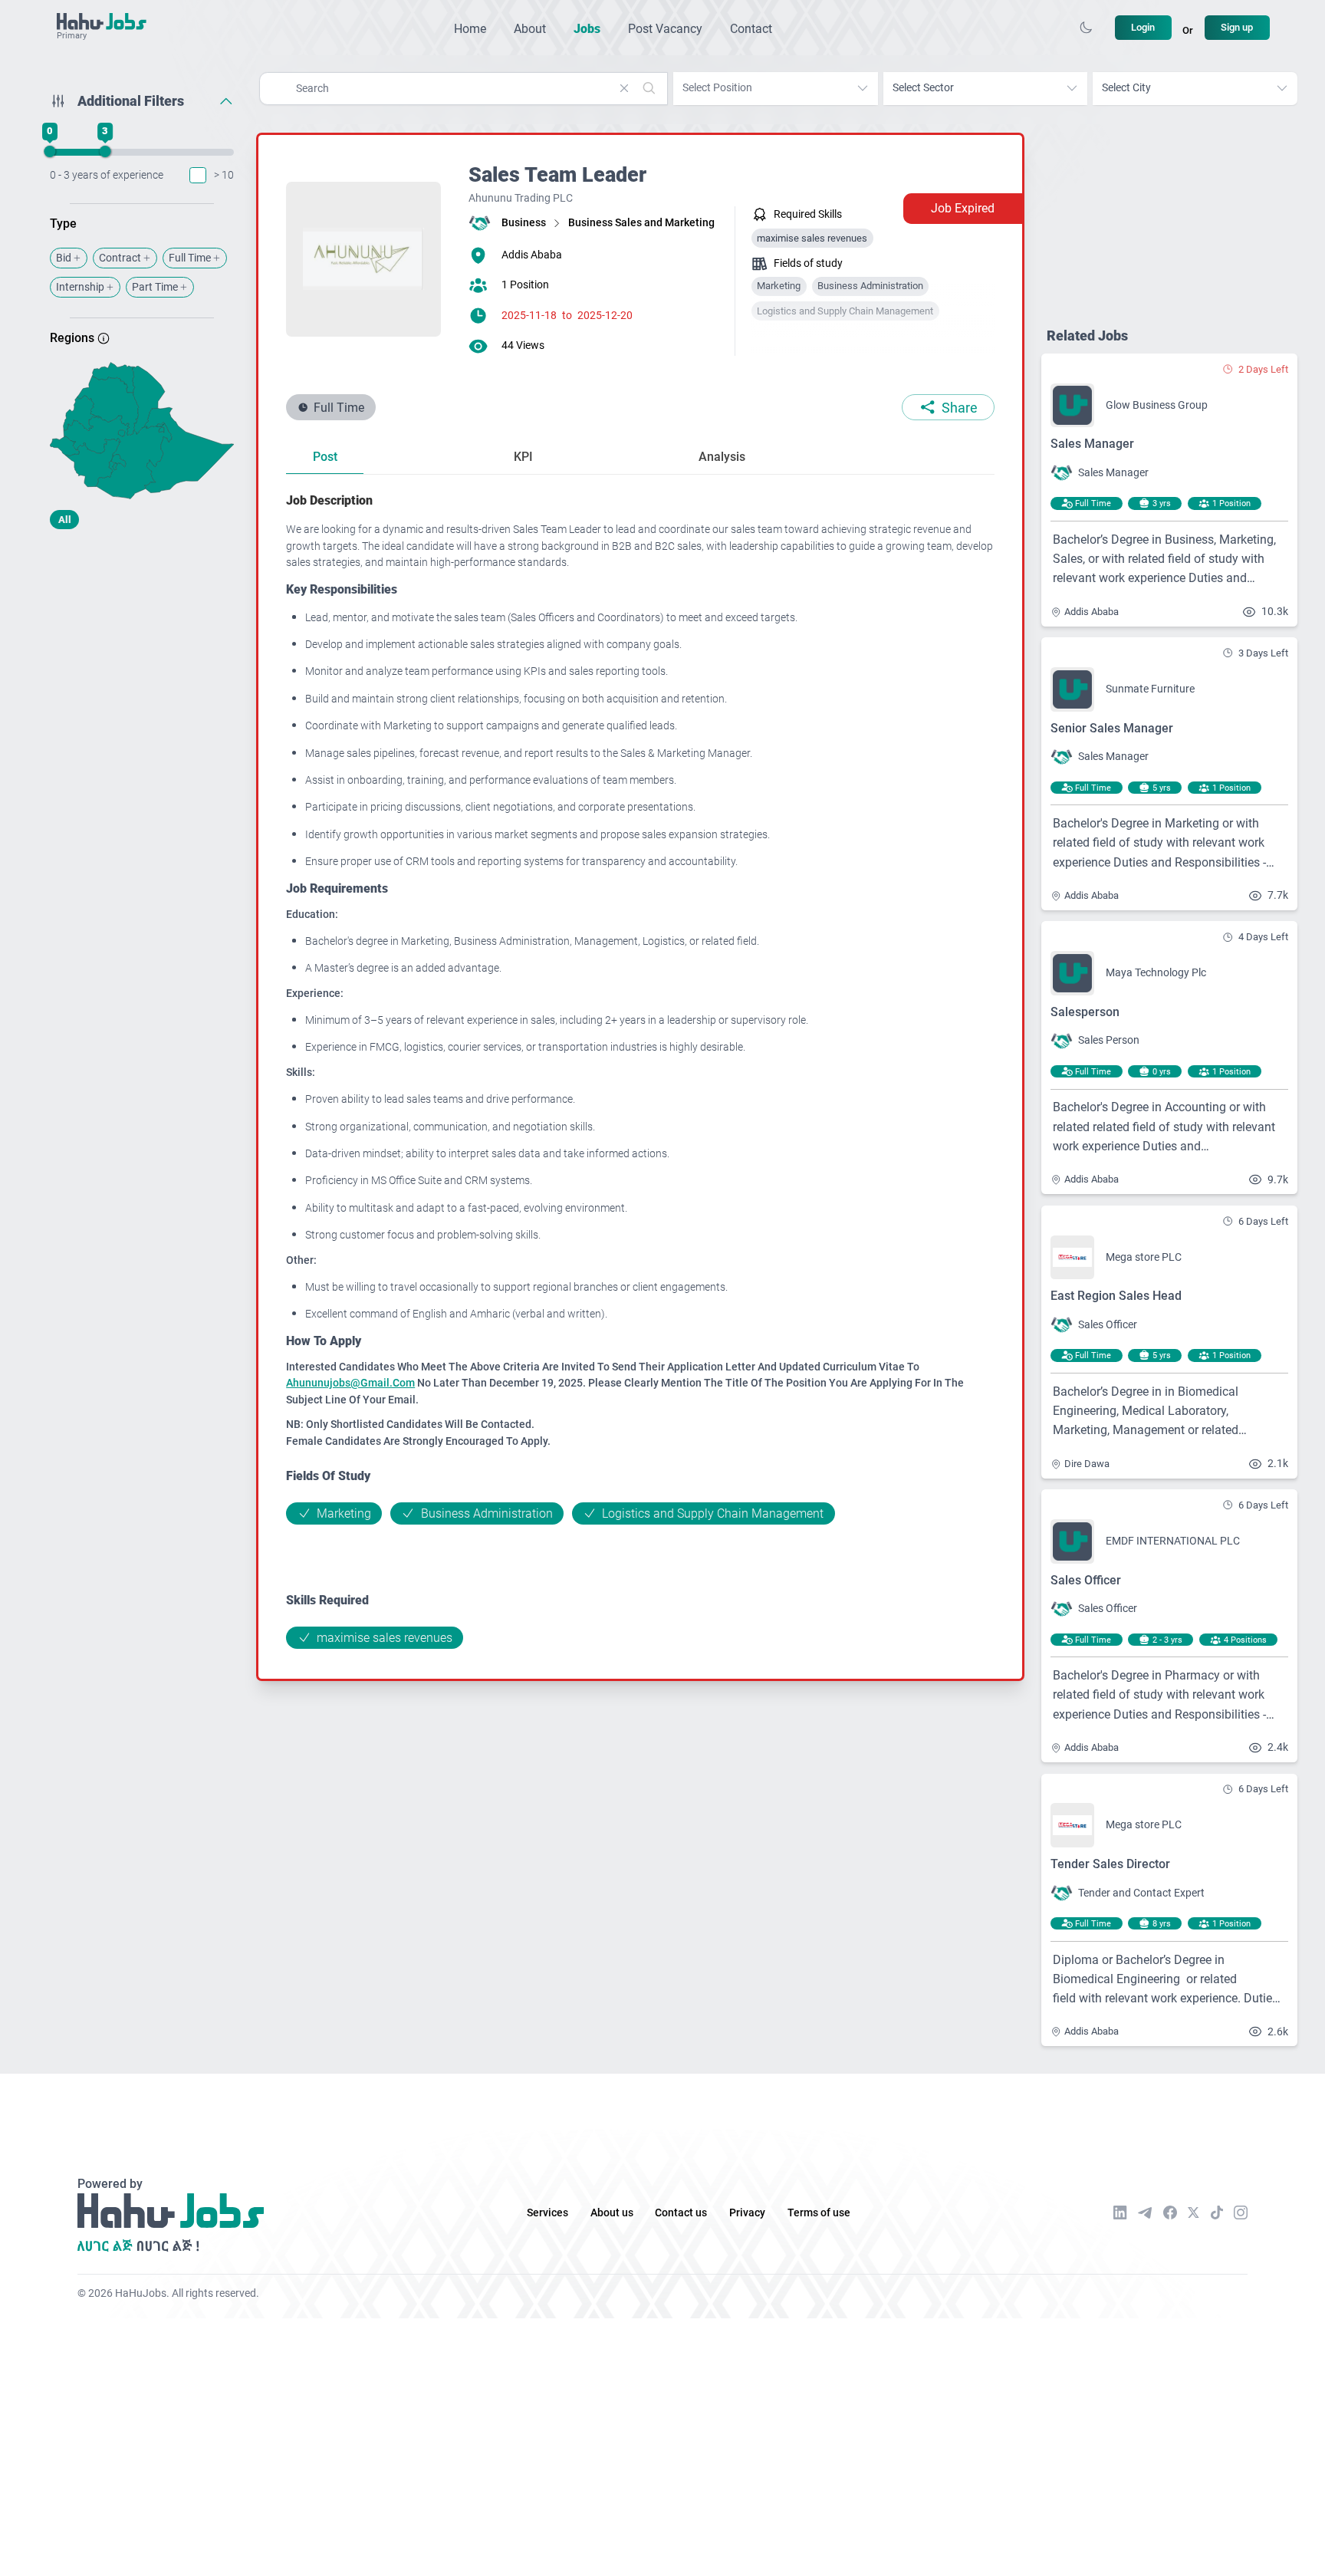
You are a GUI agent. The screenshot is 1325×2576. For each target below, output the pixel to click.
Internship (80, 287)
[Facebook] (1170, 2212)
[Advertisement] (142, 662)
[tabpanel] (640, 1069)
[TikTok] (1217, 2212)
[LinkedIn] (1120, 2212)
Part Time (155, 287)
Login (1143, 27)
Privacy (747, 2213)
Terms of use (819, 2213)
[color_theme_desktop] (1086, 28)
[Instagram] (1241, 2212)
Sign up (1237, 27)
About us (612, 2213)
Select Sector (923, 88)
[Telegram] (1145, 2213)
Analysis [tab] (722, 457)
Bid (64, 258)
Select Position (717, 88)
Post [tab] (325, 457)
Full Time (190, 258)
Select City (1126, 88)
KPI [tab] (523, 457)
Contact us (681, 2213)
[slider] (50, 152)
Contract (120, 258)
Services (547, 2213)
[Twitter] (1193, 2212)
